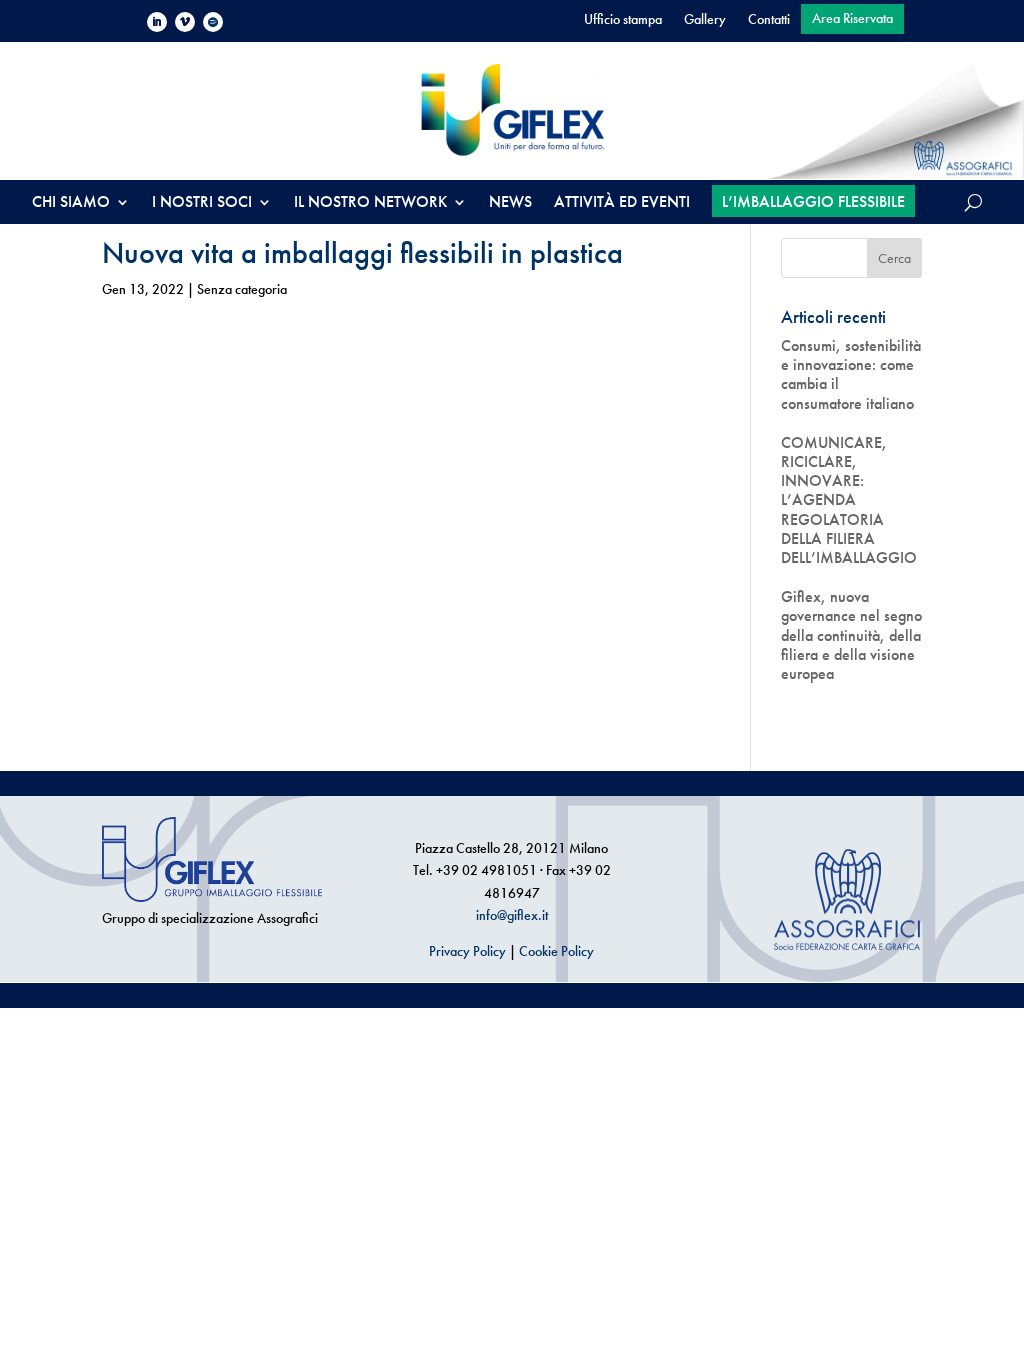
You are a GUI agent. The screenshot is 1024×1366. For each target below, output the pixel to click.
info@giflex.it (512, 915)
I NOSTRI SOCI (202, 203)
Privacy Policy (467, 951)
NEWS (510, 203)
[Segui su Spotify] (213, 22)
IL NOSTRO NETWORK (370, 203)
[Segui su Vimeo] (185, 22)
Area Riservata (852, 19)
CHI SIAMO (71, 203)
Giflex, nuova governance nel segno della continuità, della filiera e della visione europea (851, 635)
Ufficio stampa (623, 20)
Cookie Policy (556, 951)
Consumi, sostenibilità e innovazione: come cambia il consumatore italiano (851, 374)
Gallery (705, 20)
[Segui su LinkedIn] (157, 22)
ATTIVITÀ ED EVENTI (622, 203)
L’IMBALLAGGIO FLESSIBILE (813, 201)
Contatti (769, 20)
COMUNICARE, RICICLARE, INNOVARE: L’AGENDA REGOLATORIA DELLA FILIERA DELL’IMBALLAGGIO (849, 500)
